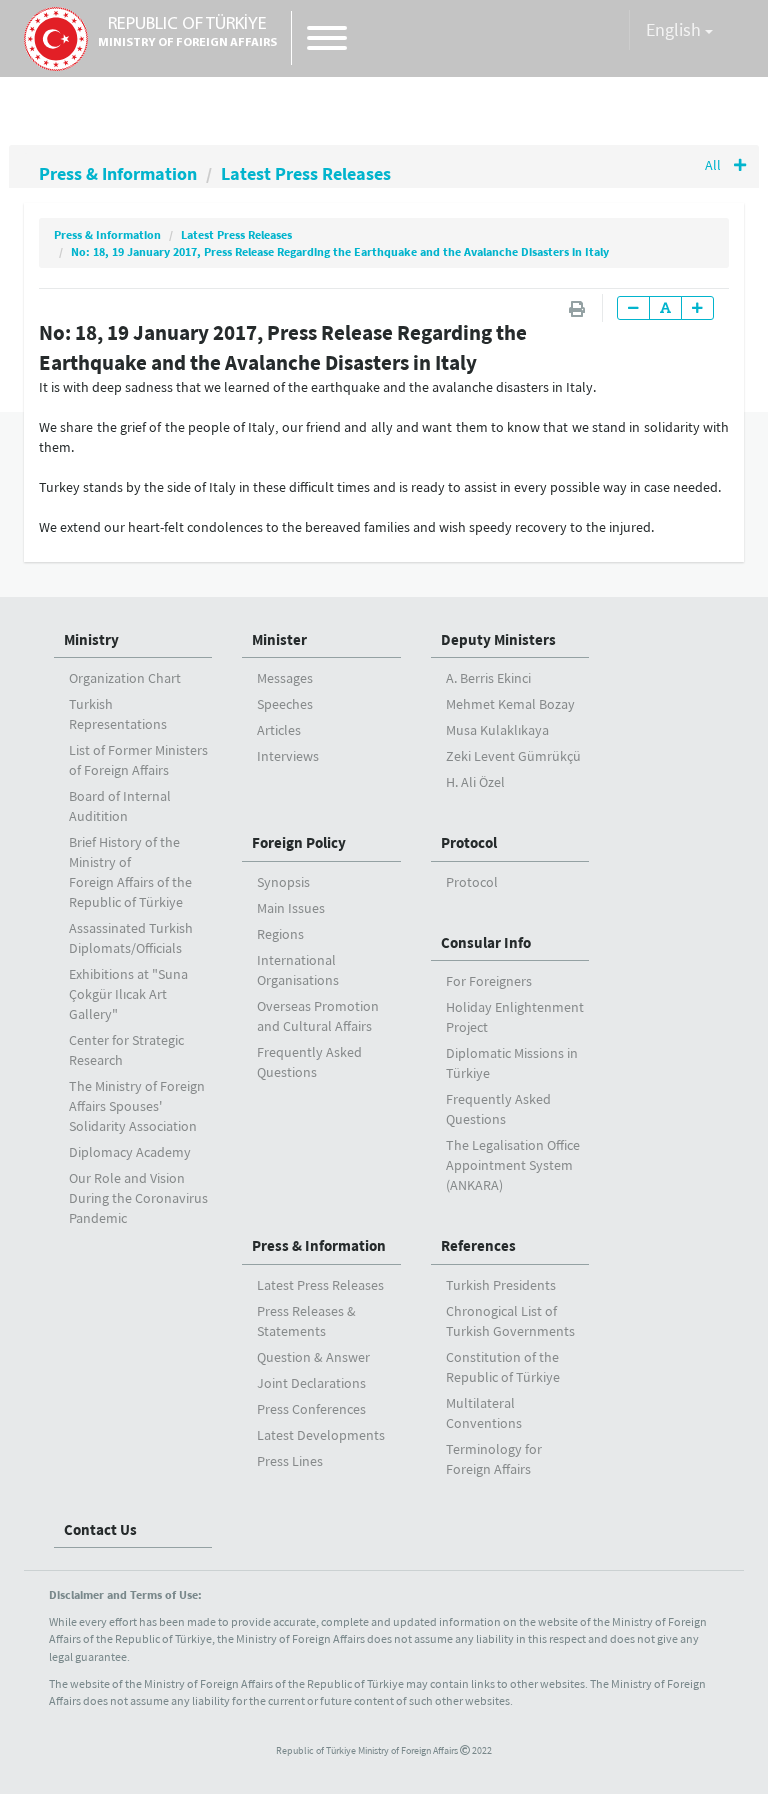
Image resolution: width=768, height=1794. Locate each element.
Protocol (469, 842)
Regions (280, 934)
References (478, 1245)
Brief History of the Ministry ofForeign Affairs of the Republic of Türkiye (130, 872)
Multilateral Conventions (484, 1413)
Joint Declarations (311, 1383)
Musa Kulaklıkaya (497, 730)
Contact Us (100, 1529)
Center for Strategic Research (126, 1050)
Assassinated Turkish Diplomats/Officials (131, 938)
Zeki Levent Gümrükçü (513, 756)
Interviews (288, 756)
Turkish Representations (118, 714)
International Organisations (298, 970)
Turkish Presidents (501, 1285)
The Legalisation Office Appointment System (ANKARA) (513, 1165)
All (714, 165)
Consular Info (486, 942)
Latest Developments (321, 1435)
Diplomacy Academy (130, 1152)
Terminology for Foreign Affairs (494, 1459)
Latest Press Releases (306, 173)
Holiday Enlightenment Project (515, 1017)
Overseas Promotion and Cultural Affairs (318, 1016)
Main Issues (291, 908)
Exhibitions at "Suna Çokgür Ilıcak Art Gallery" (128, 994)
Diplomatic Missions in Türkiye (512, 1063)
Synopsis (283, 882)
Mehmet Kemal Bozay (510, 704)
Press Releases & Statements (306, 1321)
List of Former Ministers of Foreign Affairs (138, 760)
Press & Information (118, 173)
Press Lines (290, 1461)
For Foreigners (489, 981)
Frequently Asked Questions (309, 1062)
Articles (279, 730)
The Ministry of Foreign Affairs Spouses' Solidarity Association (137, 1106)
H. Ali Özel (475, 782)
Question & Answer (313, 1357)
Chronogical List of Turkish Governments (510, 1321)
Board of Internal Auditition (120, 806)
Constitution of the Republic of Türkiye (503, 1367)
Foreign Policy (299, 842)
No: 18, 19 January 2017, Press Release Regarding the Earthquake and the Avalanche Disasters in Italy (340, 251)
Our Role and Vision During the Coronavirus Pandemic (138, 1198)
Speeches (285, 704)
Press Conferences (311, 1409)
